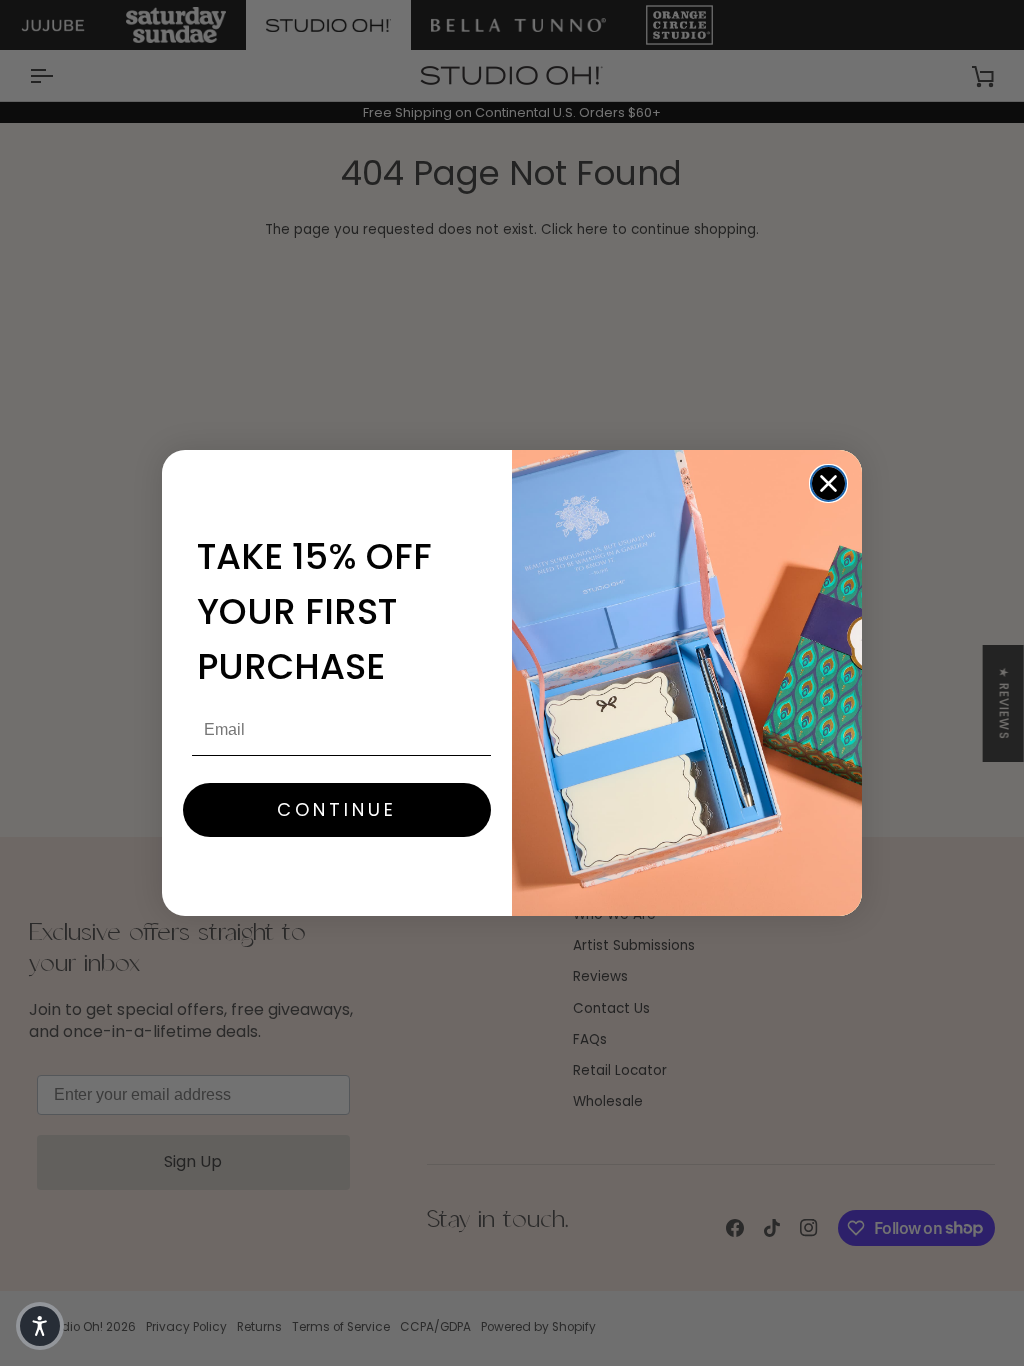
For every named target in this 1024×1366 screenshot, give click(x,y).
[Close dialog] (828, 483)
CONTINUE (337, 809)
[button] (40, 1326)
